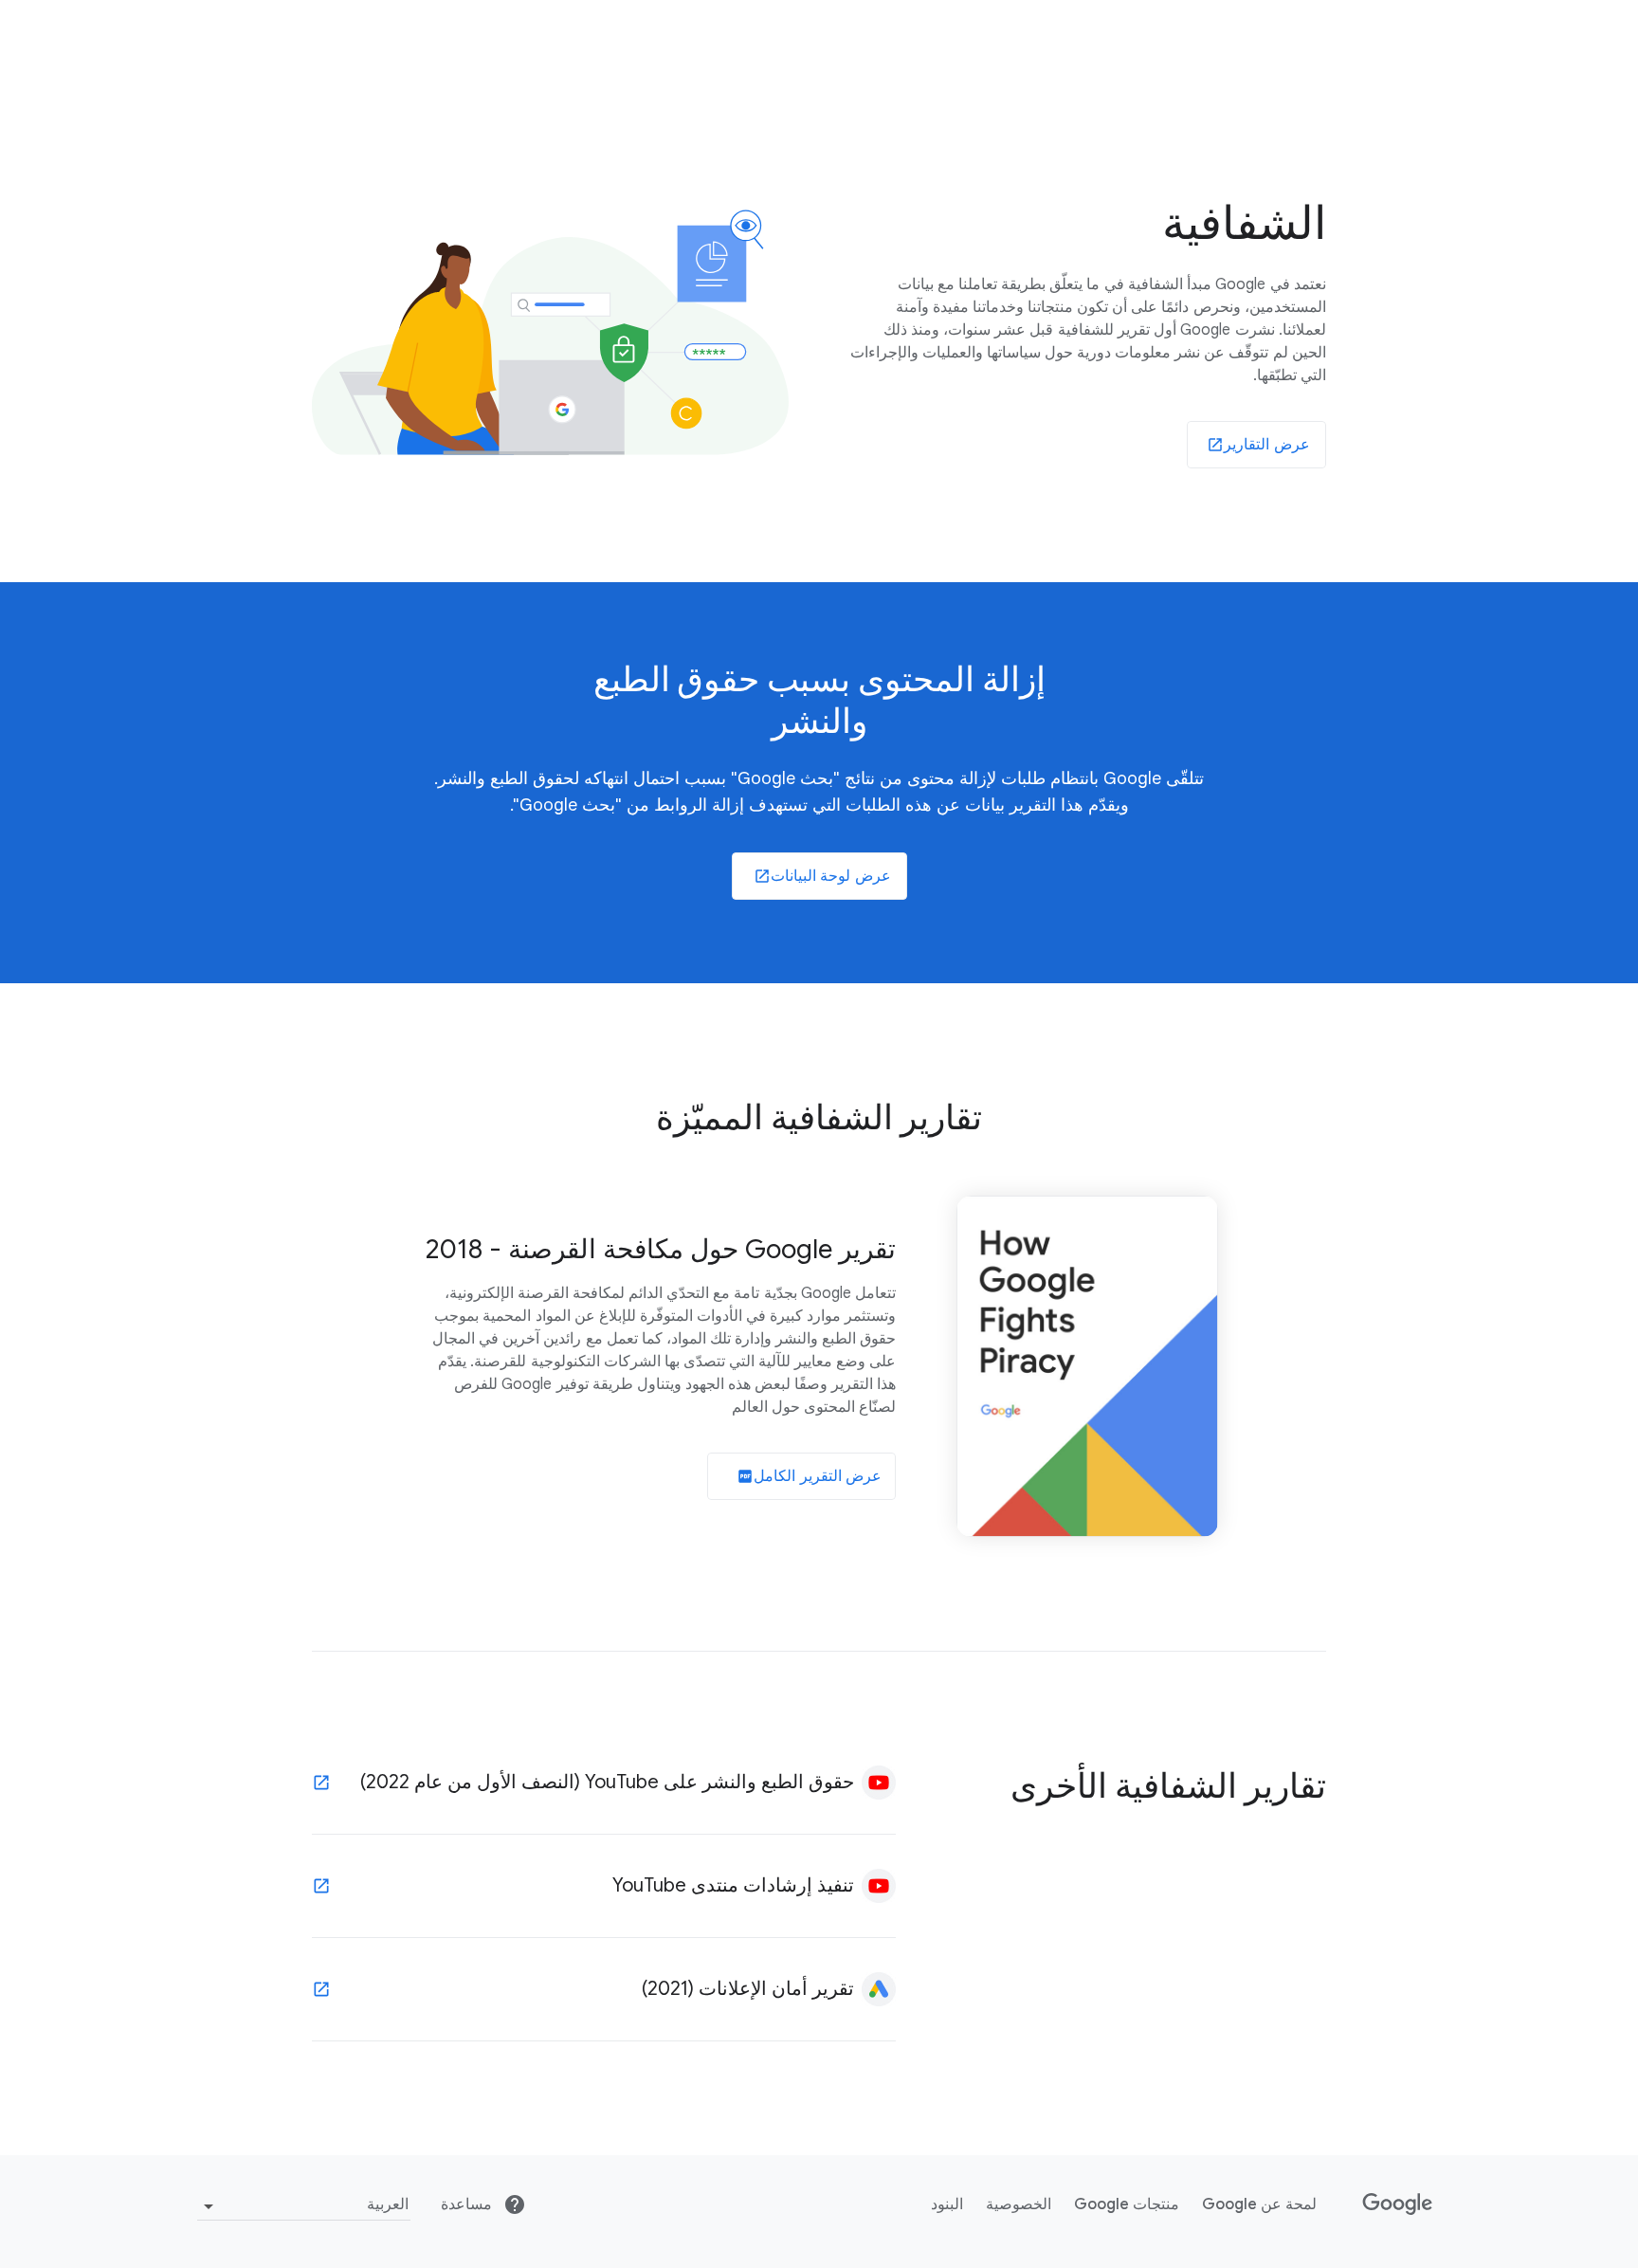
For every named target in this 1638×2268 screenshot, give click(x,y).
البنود (947, 2204)
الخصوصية (1019, 2204)
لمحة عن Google (1259, 2204)
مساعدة (468, 2204)
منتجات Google (1127, 2204)
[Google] (1398, 2204)
